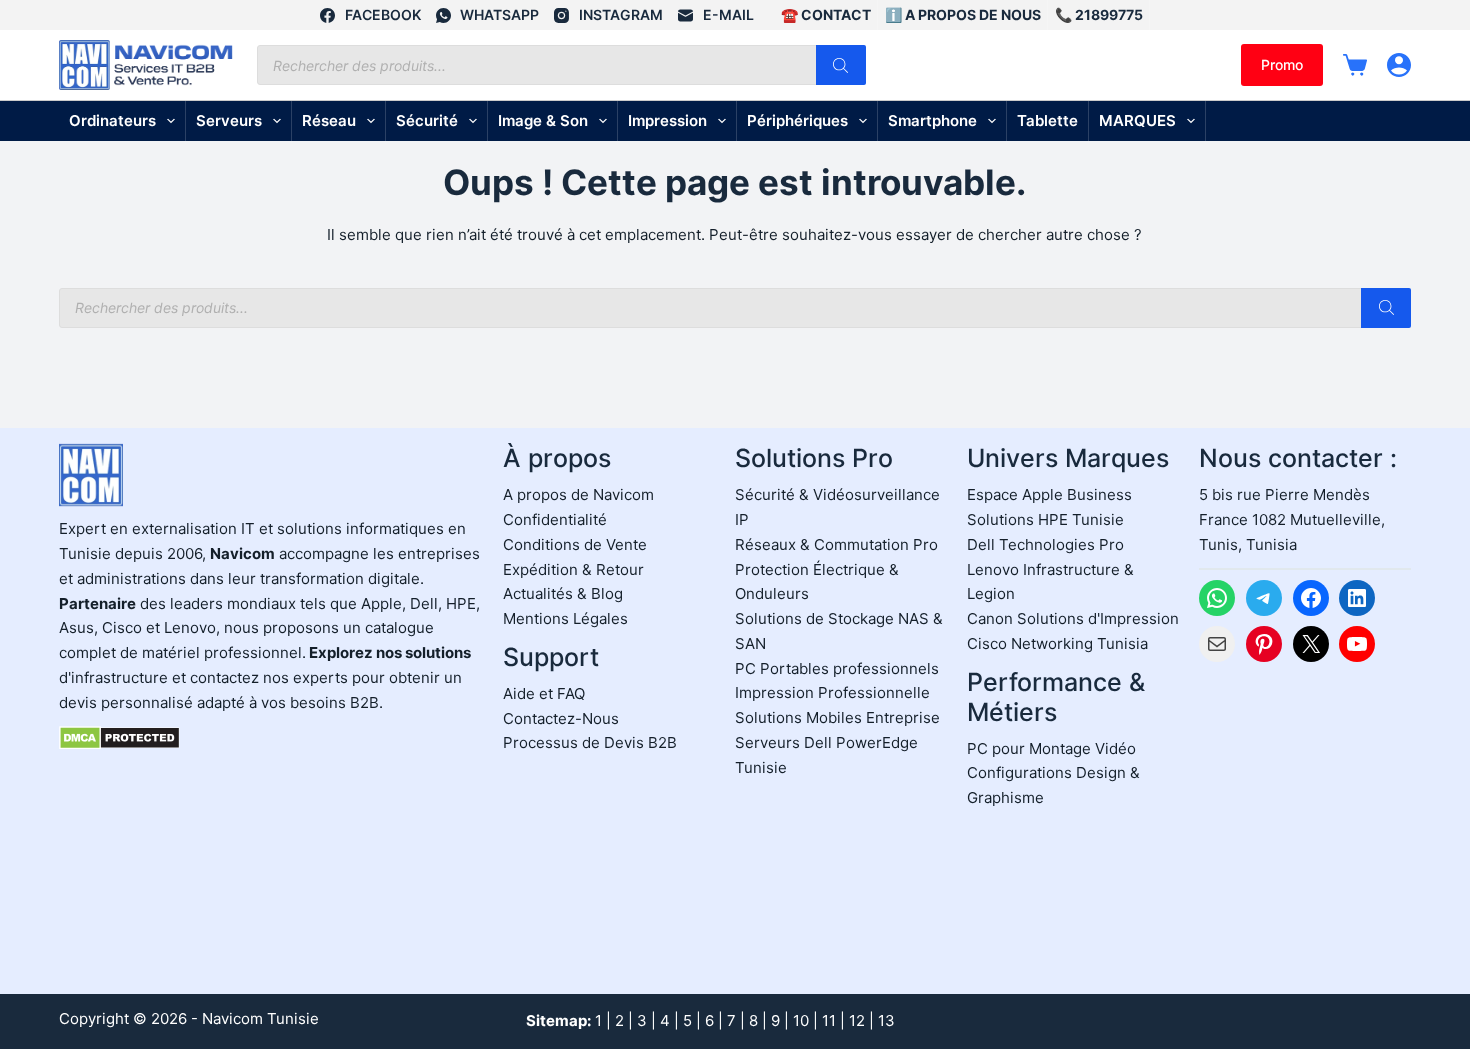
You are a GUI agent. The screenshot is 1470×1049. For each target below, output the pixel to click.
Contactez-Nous (561, 718)
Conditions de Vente (575, 544)
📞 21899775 (1099, 14)
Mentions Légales (565, 618)
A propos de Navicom (578, 494)
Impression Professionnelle (832, 692)
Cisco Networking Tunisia (1057, 643)
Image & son (543, 120)
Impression (667, 120)
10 (801, 1020)
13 (886, 1020)
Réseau (329, 120)
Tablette (1047, 120)
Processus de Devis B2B (590, 742)
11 (829, 1020)
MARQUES (1137, 120)
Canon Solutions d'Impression (1073, 618)
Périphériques (797, 120)
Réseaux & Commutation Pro (836, 544)
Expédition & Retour (573, 569)
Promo (1282, 64)
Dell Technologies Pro (1045, 544)
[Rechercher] (841, 65)
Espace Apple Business (1049, 494)
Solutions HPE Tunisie (1045, 519)
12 (857, 1020)
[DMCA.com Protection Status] (119, 736)
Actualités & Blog (563, 593)
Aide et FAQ (544, 693)
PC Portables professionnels (837, 668)
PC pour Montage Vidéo (1051, 748)
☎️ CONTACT (826, 14)
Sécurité (427, 120)
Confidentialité (555, 519)
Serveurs (229, 120)
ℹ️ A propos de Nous (963, 14)
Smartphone (932, 120)
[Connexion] (1399, 65)
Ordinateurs (112, 120)
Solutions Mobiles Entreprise (837, 717)
